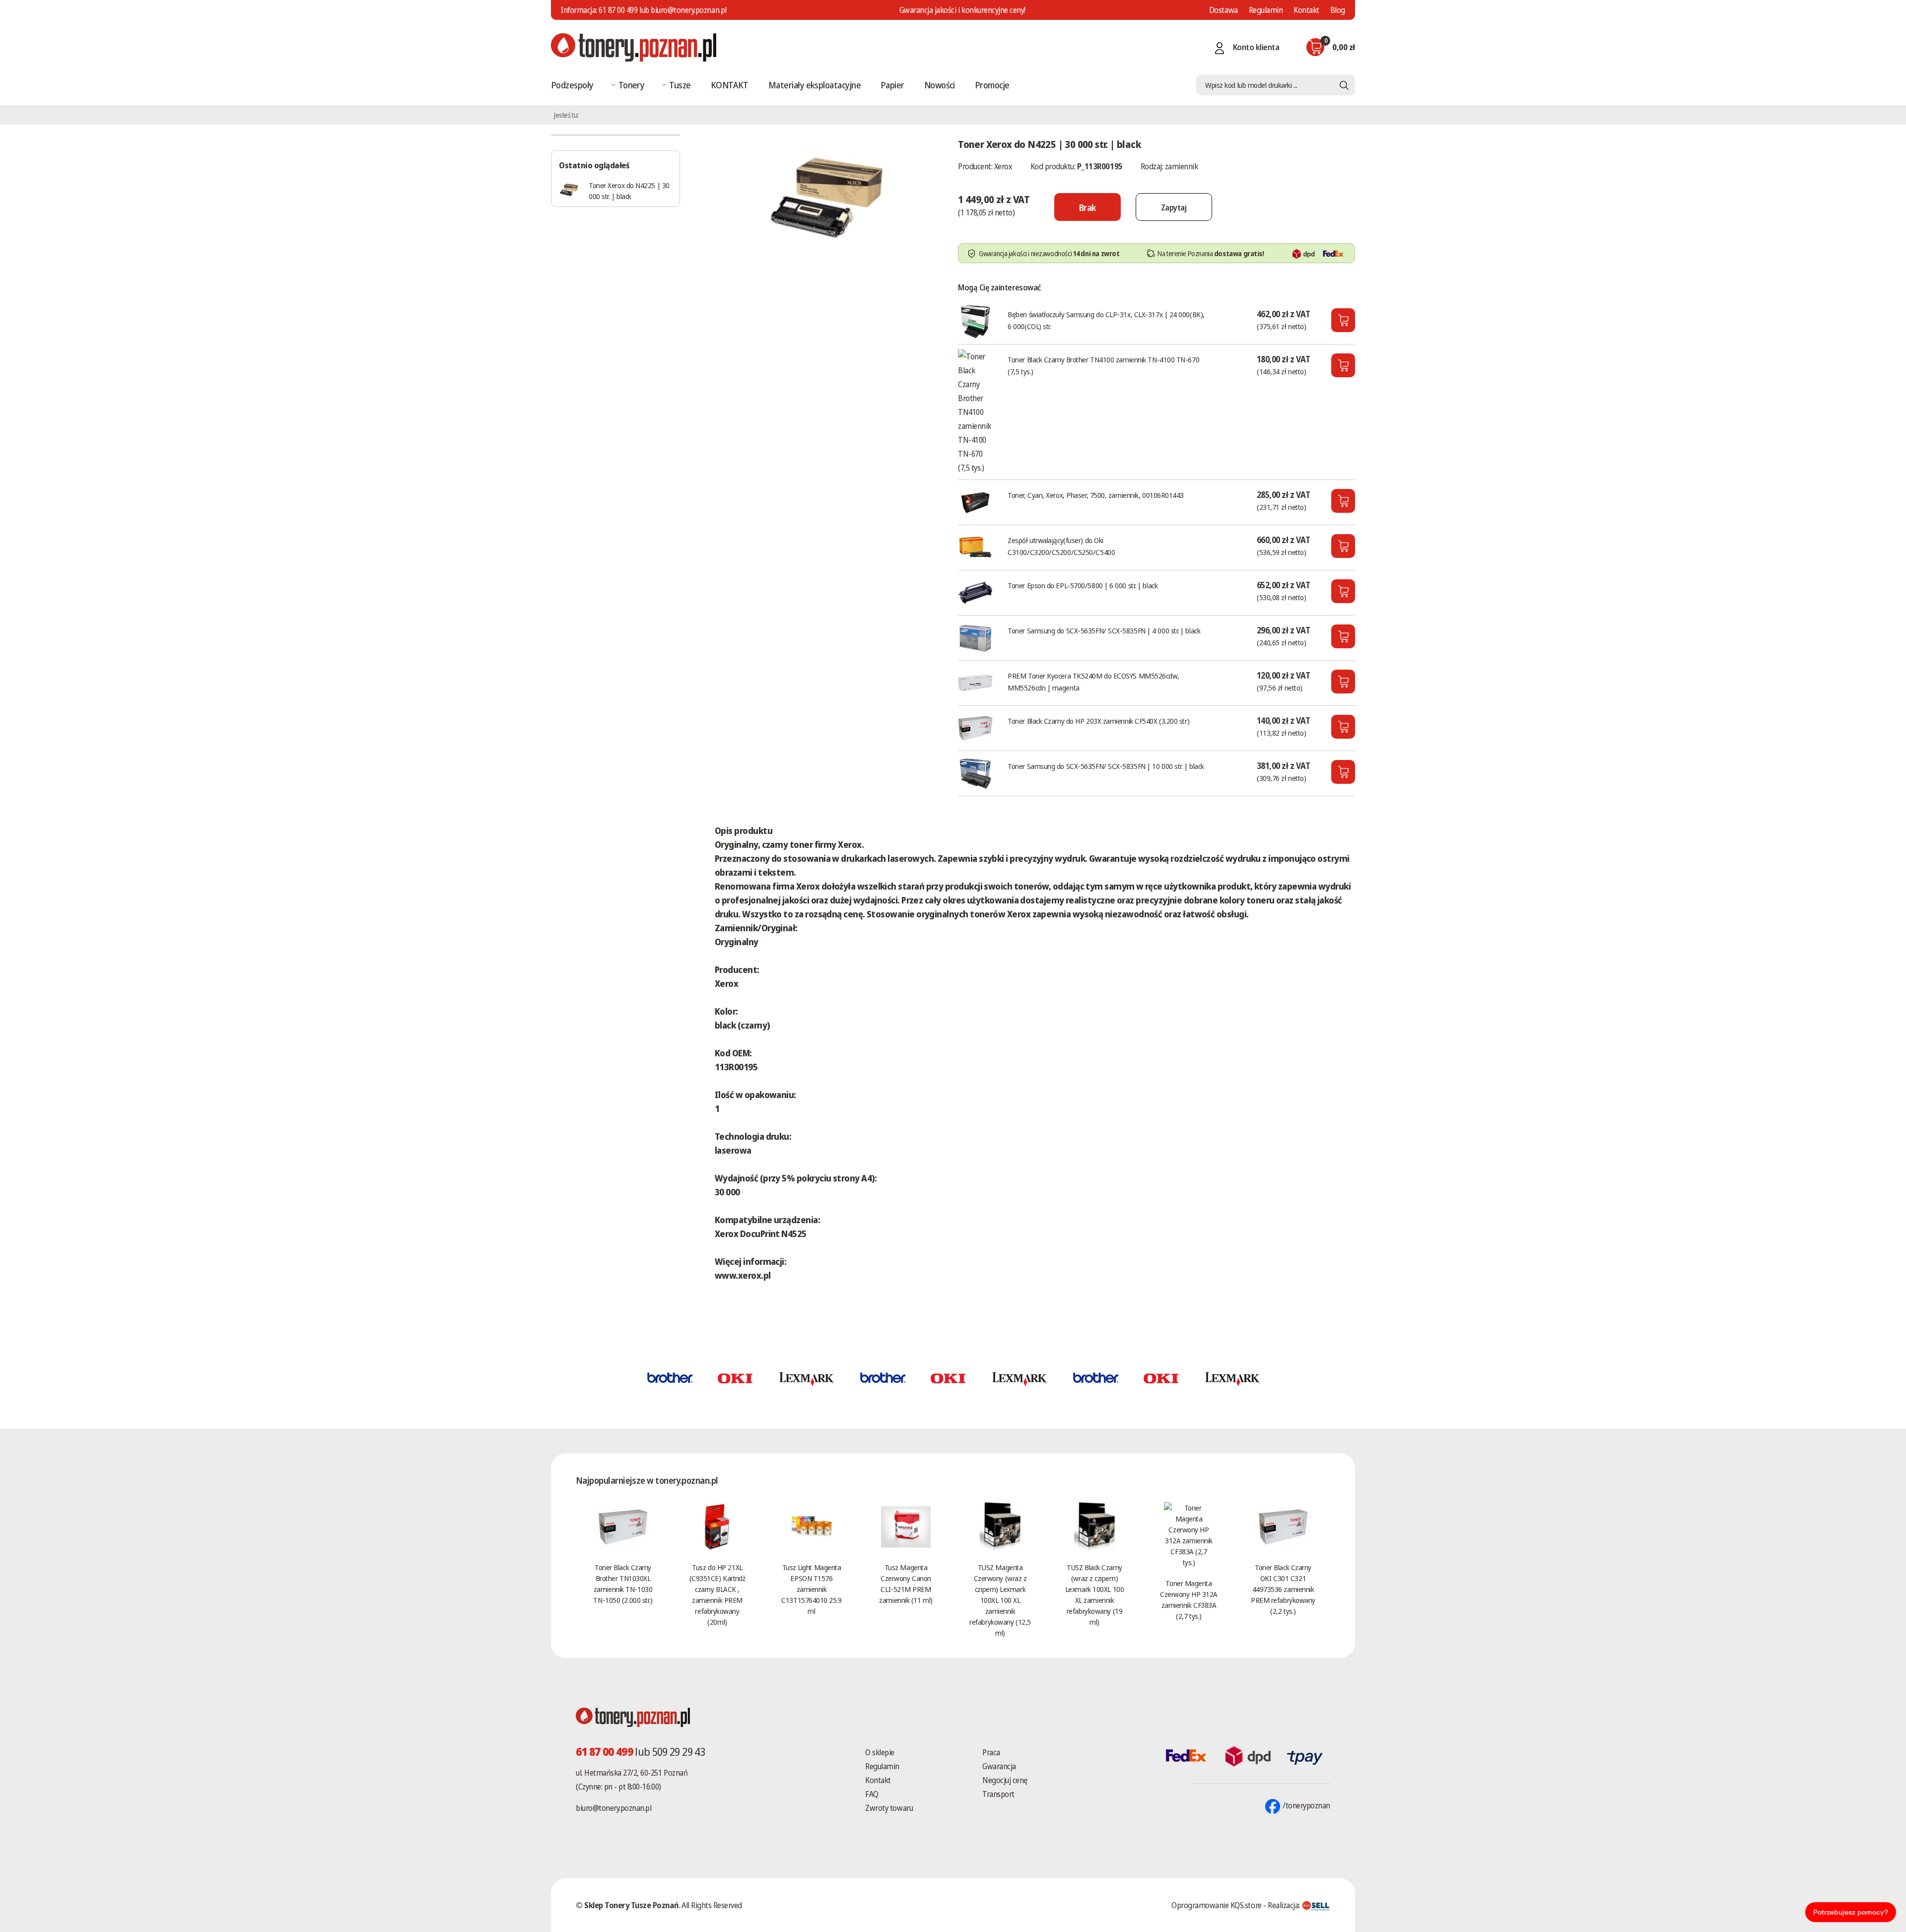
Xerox (1003, 166)
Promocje (992, 85)
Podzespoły (572, 85)
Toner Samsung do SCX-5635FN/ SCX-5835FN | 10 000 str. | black (1106, 766)
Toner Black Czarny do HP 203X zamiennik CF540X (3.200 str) (1098, 721)
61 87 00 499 (618, 10)
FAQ (872, 1794)
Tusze (680, 85)
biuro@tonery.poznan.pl (613, 1808)
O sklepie (880, 1752)
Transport (998, 1794)
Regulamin (1266, 10)
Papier (892, 85)
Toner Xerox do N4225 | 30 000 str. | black (629, 191)
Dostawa (1224, 10)
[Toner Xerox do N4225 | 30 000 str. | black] (826, 196)
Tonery (632, 85)
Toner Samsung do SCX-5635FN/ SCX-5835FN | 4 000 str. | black (1104, 630)
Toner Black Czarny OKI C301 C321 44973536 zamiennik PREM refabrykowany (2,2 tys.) (1283, 1589)
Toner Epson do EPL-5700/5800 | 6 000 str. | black (1083, 585)
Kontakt (1306, 10)
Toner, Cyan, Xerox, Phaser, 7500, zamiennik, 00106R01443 (1096, 495)
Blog (1338, 10)
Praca (991, 1752)
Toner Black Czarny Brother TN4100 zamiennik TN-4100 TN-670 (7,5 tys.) (1103, 365)
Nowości (940, 85)
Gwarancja (999, 1766)
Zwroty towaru (889, 1808)
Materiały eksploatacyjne (815, 85)
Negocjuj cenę (1005, 1780)
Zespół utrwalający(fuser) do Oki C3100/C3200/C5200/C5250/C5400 (1061, 546)
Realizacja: (1285, 1905)
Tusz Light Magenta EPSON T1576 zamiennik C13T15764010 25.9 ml (811, 1589)
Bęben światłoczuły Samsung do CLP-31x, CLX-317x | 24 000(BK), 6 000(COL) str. (1106, 320)
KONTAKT (730, 85)
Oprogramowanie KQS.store (1216, 1905)
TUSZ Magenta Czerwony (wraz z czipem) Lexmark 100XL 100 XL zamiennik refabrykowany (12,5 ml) (1000, 1600)
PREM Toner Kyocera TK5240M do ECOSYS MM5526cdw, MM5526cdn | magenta (1093, 682)
